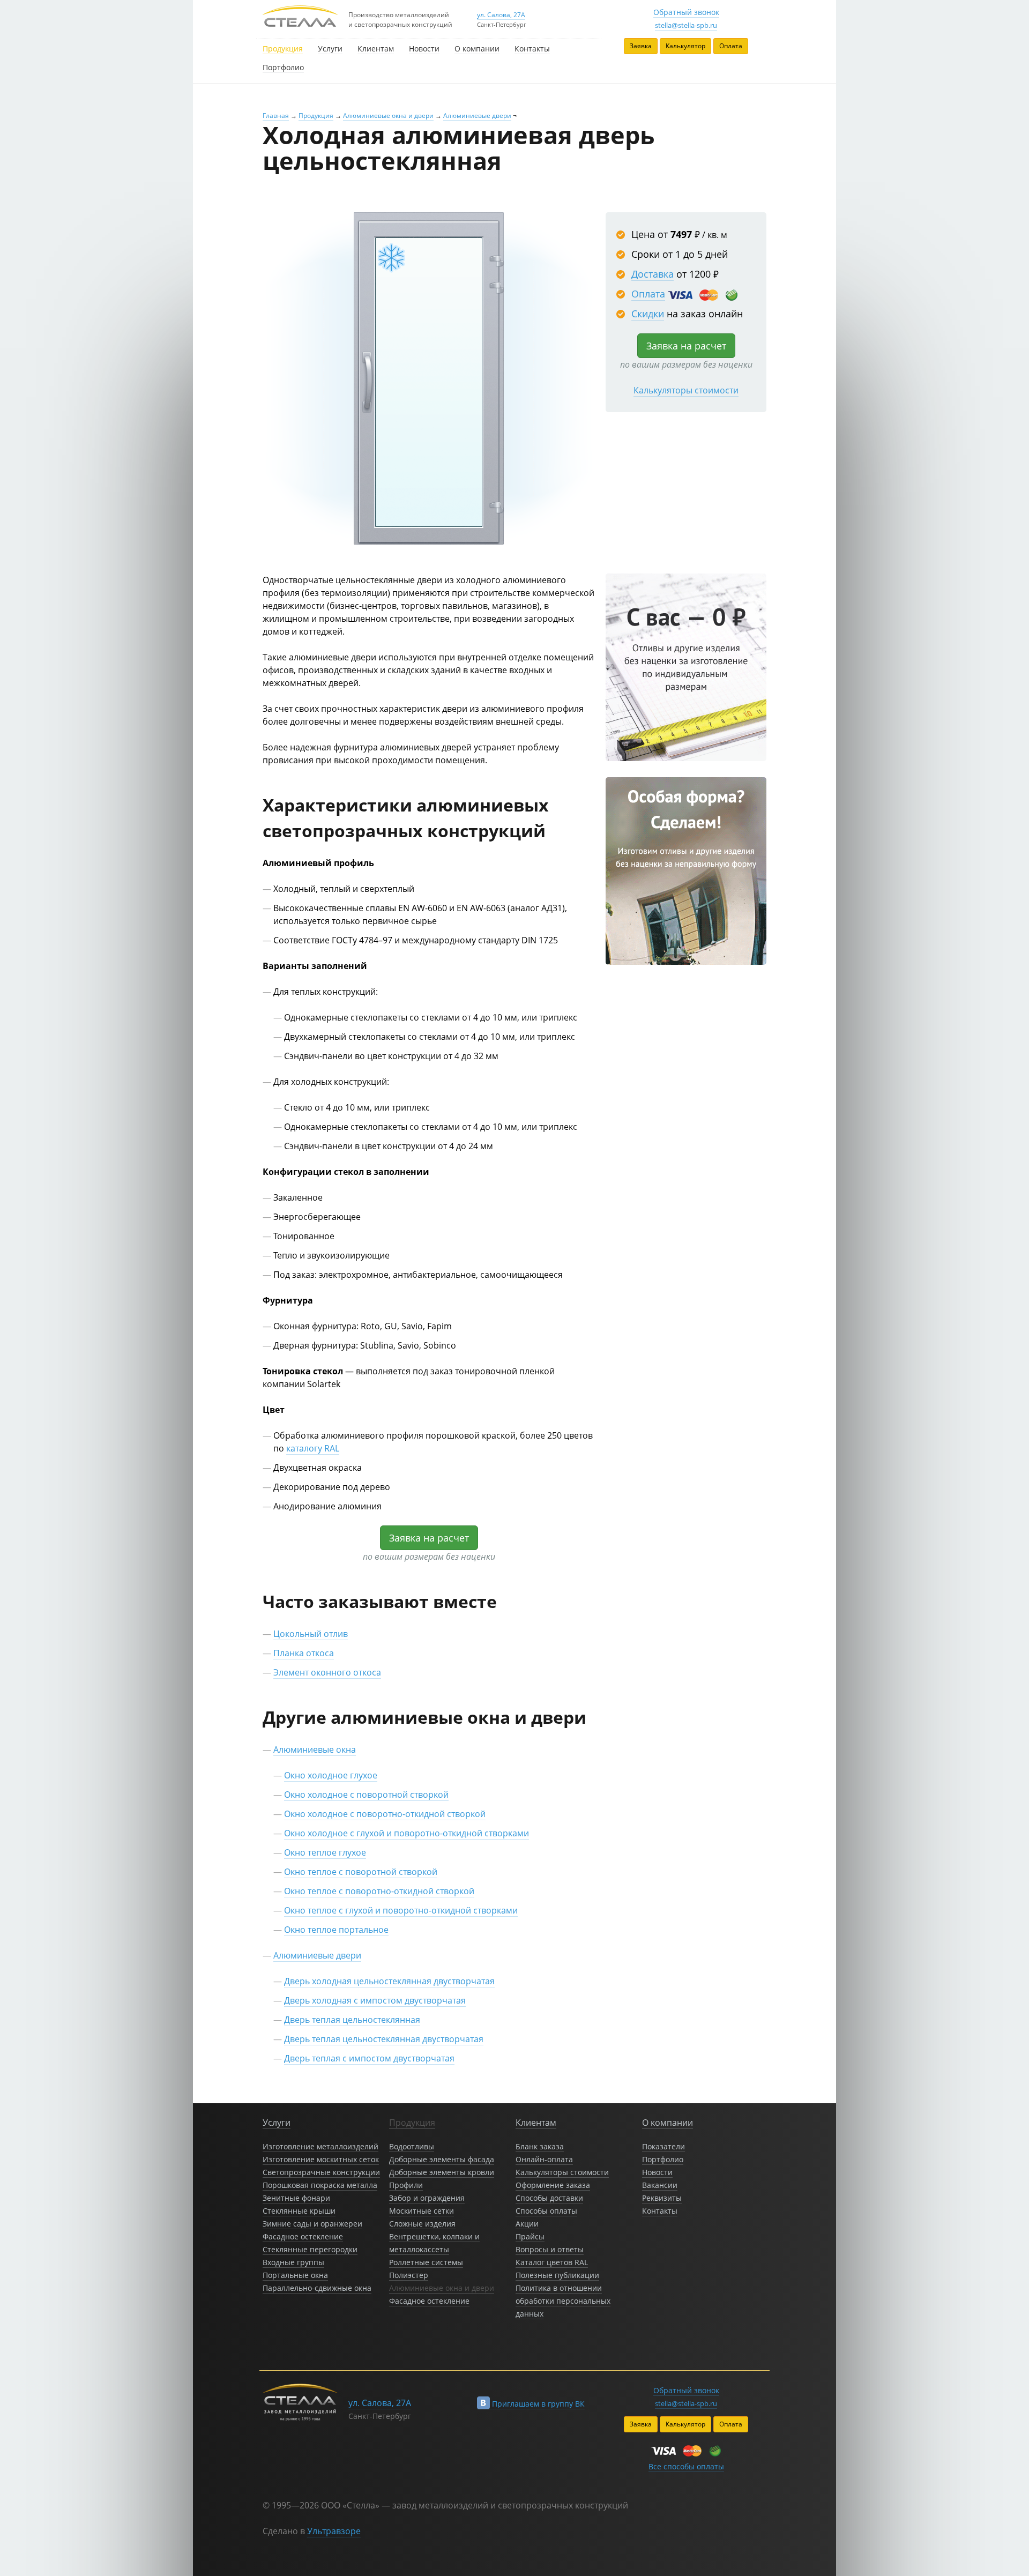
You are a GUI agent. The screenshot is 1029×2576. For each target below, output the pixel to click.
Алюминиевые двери (477, 116)
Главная (276, 116)
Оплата (731, 46)
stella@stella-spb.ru (686, 25)
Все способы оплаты (686, 2466)
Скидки (648, 314)
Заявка (641, 46)
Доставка (653, 274)
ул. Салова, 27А (501, 15)
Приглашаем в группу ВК (537, 2404)
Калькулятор (685, 46)
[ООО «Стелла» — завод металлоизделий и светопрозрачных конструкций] (300, 17)
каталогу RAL (313, 1448)
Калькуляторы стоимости (686, 390)
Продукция (316, 116)
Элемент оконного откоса (327, 1672)
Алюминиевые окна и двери (388, 116)
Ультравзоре (334, 2531)
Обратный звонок (686, 12)
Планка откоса (304, 1653)
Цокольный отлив (311, 1634)
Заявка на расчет (686, 346)
